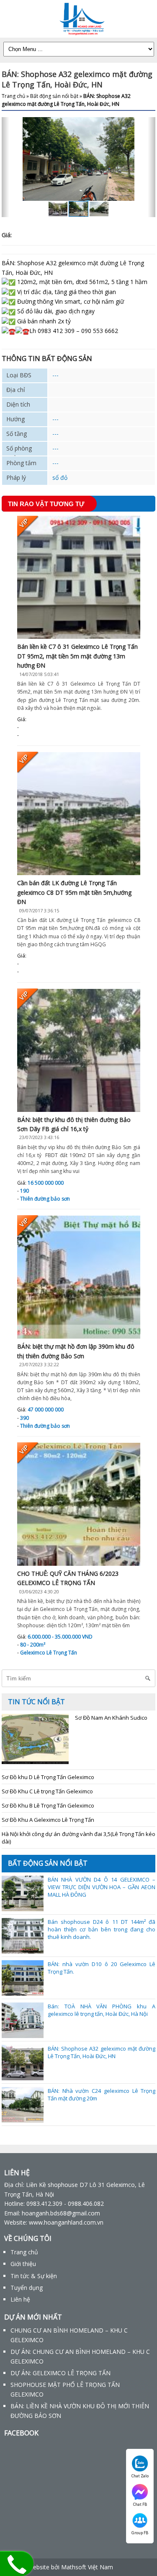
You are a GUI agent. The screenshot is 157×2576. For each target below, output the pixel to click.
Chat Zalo (140, 2476)
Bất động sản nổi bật (54, 96)
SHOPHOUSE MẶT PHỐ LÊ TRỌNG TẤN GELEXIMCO (65, 2389)
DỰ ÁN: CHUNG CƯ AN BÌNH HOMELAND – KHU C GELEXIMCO (80, 2356)
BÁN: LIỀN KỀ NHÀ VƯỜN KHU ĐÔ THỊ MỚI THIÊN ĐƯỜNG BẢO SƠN (80, 2411)
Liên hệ (20, 2299)
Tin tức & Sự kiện (34, 2276)
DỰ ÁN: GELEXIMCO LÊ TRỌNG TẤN (60, 2373)
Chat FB (140, 2504)
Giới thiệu (23, 2264)
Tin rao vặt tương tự (46, 504)
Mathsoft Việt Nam (87, 2567)
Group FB (140, 2533)
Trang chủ (13, 96)
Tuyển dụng (27, 2288)
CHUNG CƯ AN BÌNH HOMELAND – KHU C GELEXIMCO (69, 2335)
